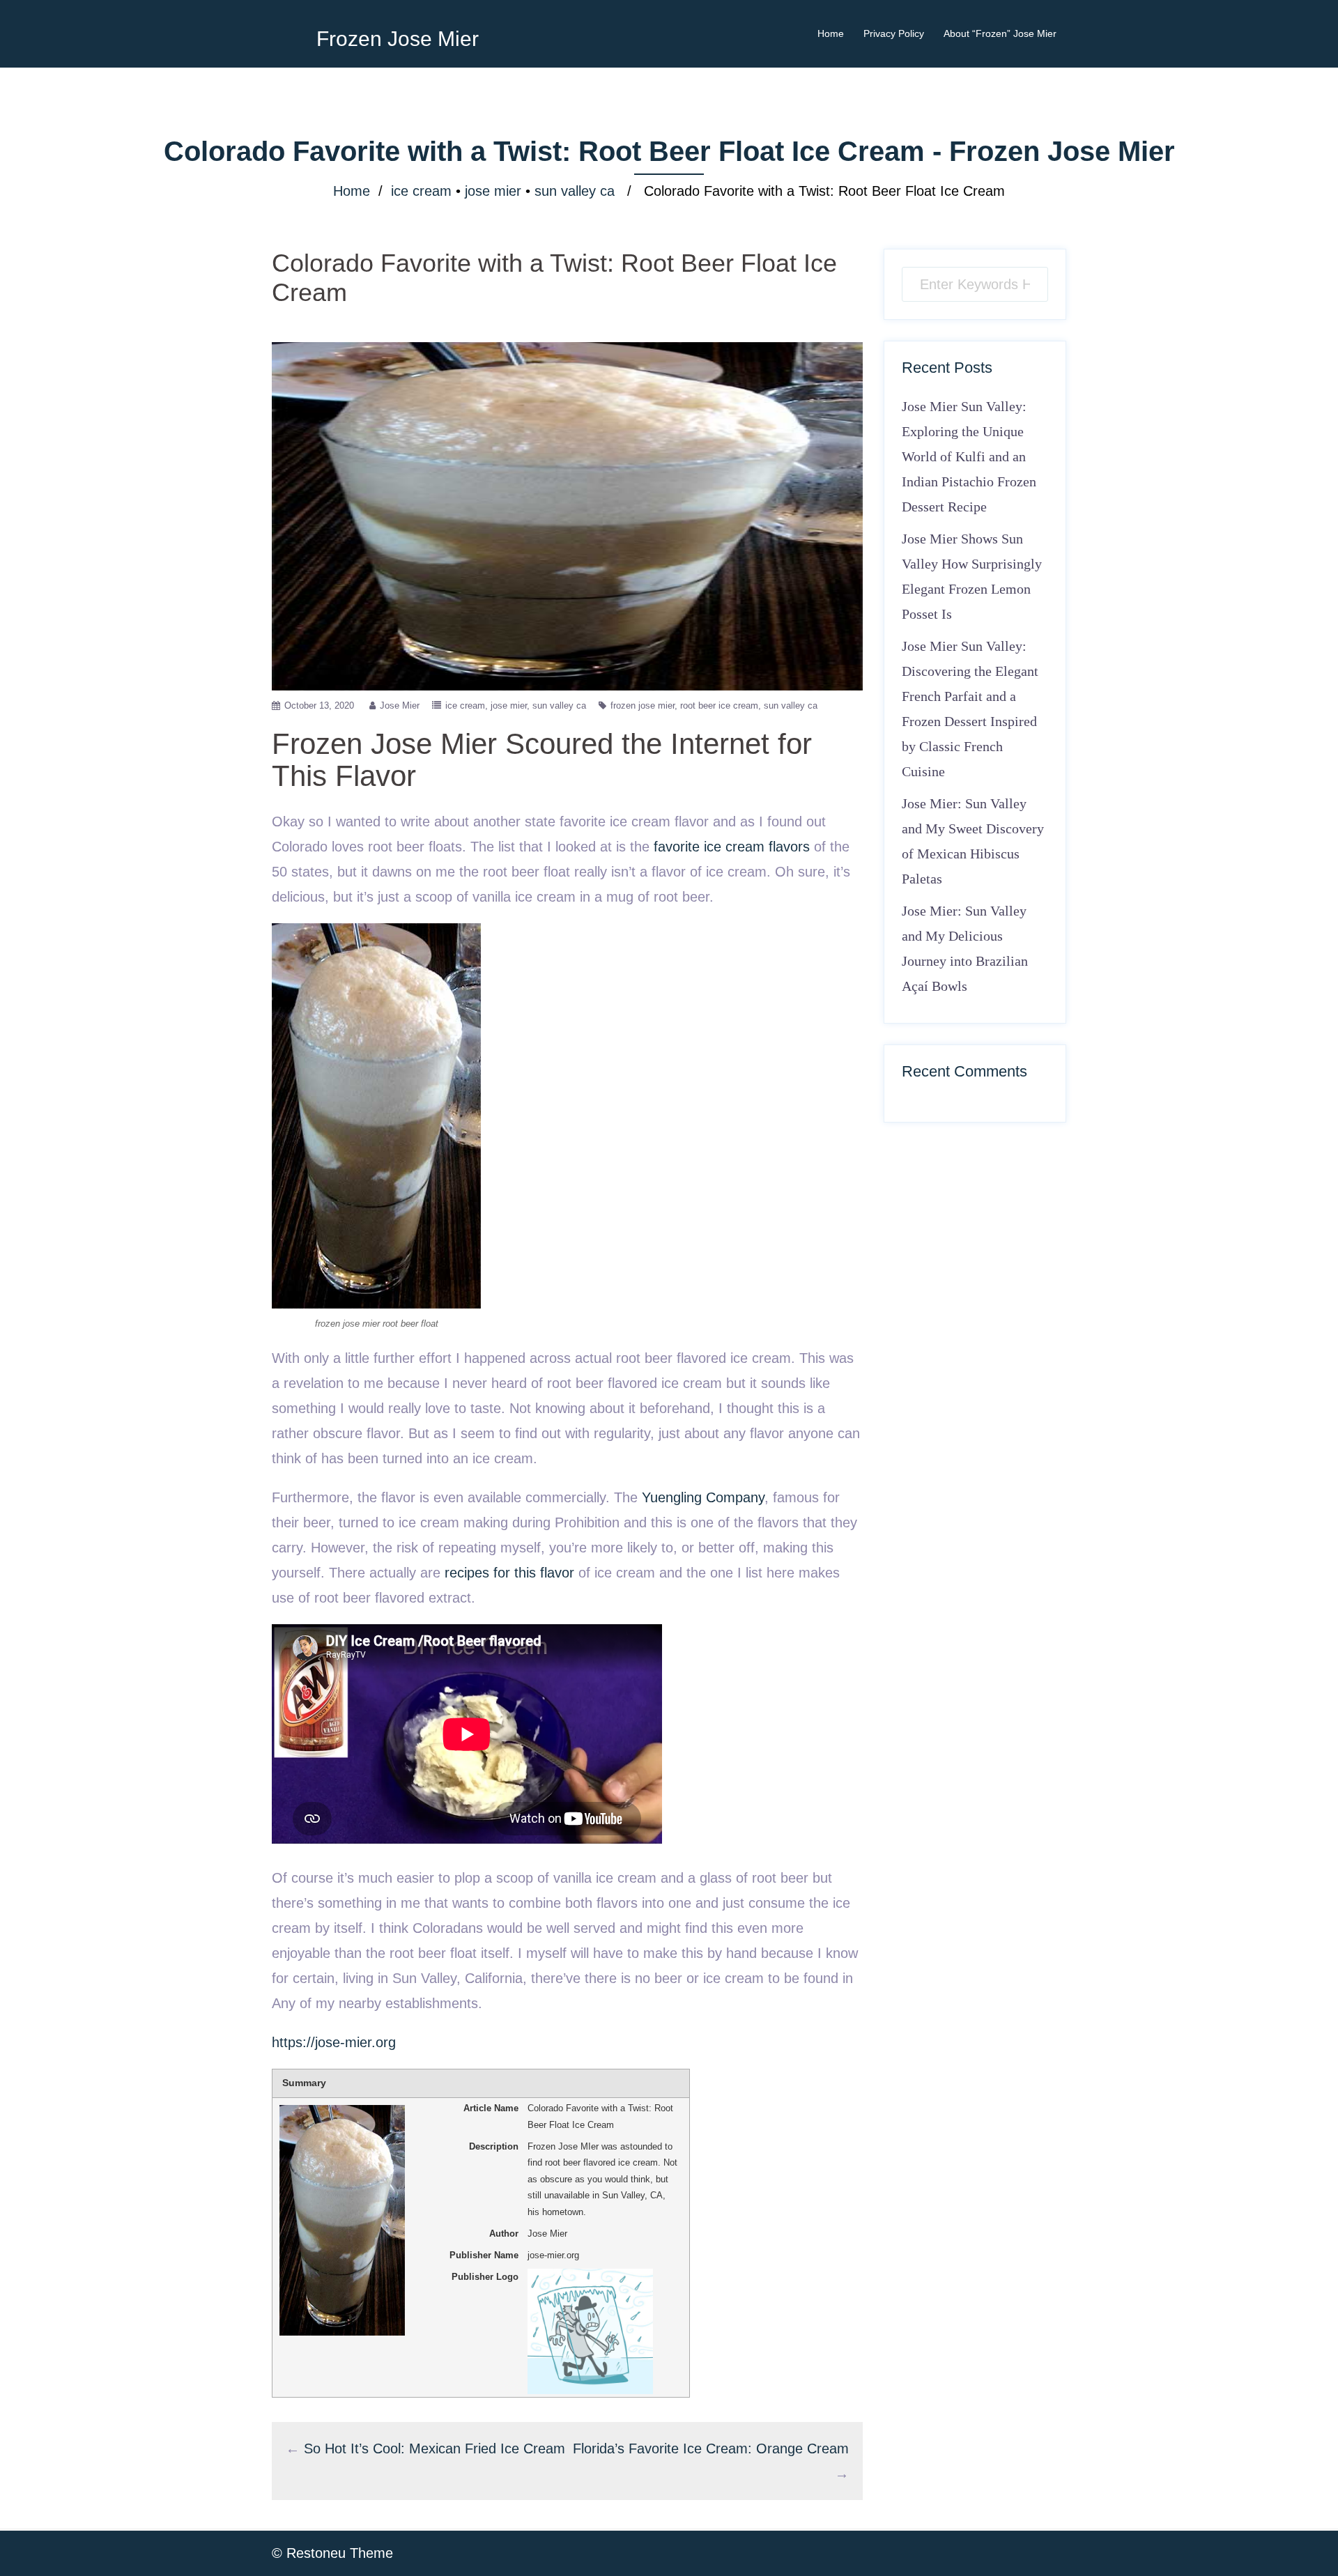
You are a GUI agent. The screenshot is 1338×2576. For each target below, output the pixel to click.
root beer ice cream (719, 705)
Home (831, 33)
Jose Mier (400, 705)
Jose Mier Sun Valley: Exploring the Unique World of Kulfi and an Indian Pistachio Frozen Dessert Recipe (969, 456)
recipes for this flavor (509, 1573)
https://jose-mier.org (334, 2042)
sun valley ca (575, 191)
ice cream (421, 191)
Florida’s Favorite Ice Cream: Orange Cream (711, 2448)
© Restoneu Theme (332, 2553)
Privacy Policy (894, 33)
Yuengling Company (703, 1497)
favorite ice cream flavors (732, 847)
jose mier (493, 191)
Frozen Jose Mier (398, 39)
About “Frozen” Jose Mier (1000, 33)
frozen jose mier (643, 705)
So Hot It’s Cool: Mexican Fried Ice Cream (435, 2448)
